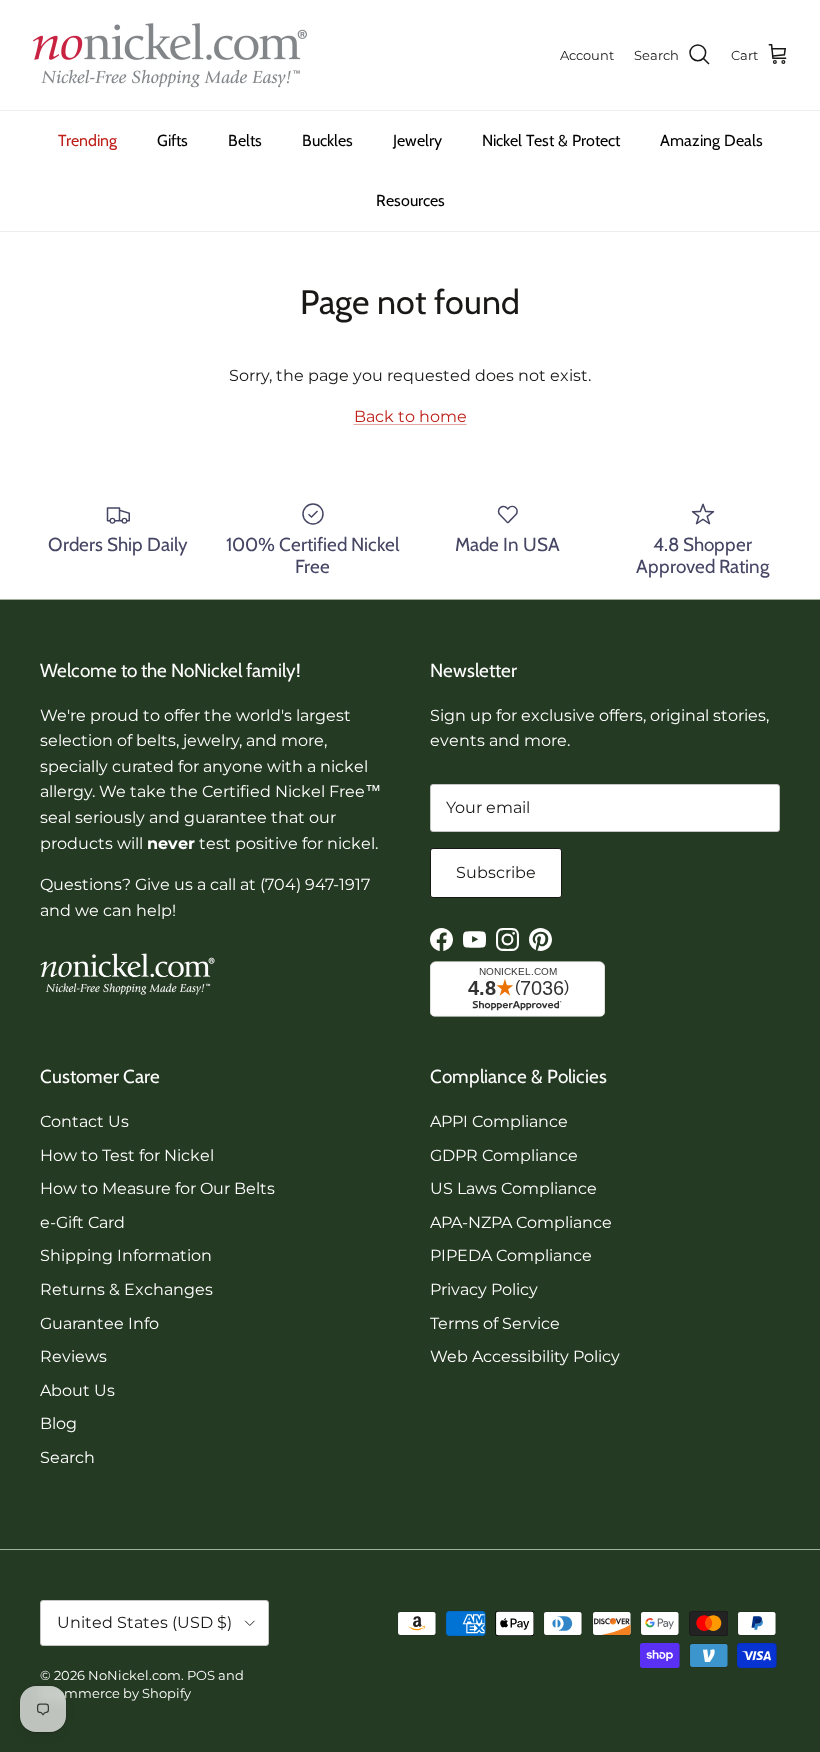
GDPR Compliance (504, 1155)
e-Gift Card (82, 1222)
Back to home (410, 416)
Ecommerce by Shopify (115, 1693)
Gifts (172, 140)
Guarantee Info (99, 1323)
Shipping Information (126, 1255)
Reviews (73, 1356)
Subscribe (496, 872)
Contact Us (84, 1121)
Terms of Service (495, 1323)
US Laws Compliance (513, 1188)
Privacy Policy (484, 1289)
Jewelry (417, 140)
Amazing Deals (711, 140)
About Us (77, 1390)
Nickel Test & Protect (551, 140)
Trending (87, 140)
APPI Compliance (499, 1121)
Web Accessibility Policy (525, 1356)
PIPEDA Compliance (511, 1255)
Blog (58, 1423)
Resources (410, 200)
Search (67, 1457)
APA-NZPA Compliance (521, 1222)
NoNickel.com (134, 1675)
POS (201, 1675)
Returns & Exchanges (126, 1289)
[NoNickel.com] (170, 55)
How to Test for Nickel (127, 1155)
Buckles (327, 140)
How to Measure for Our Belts (157, 1188)
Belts (245, 140)
